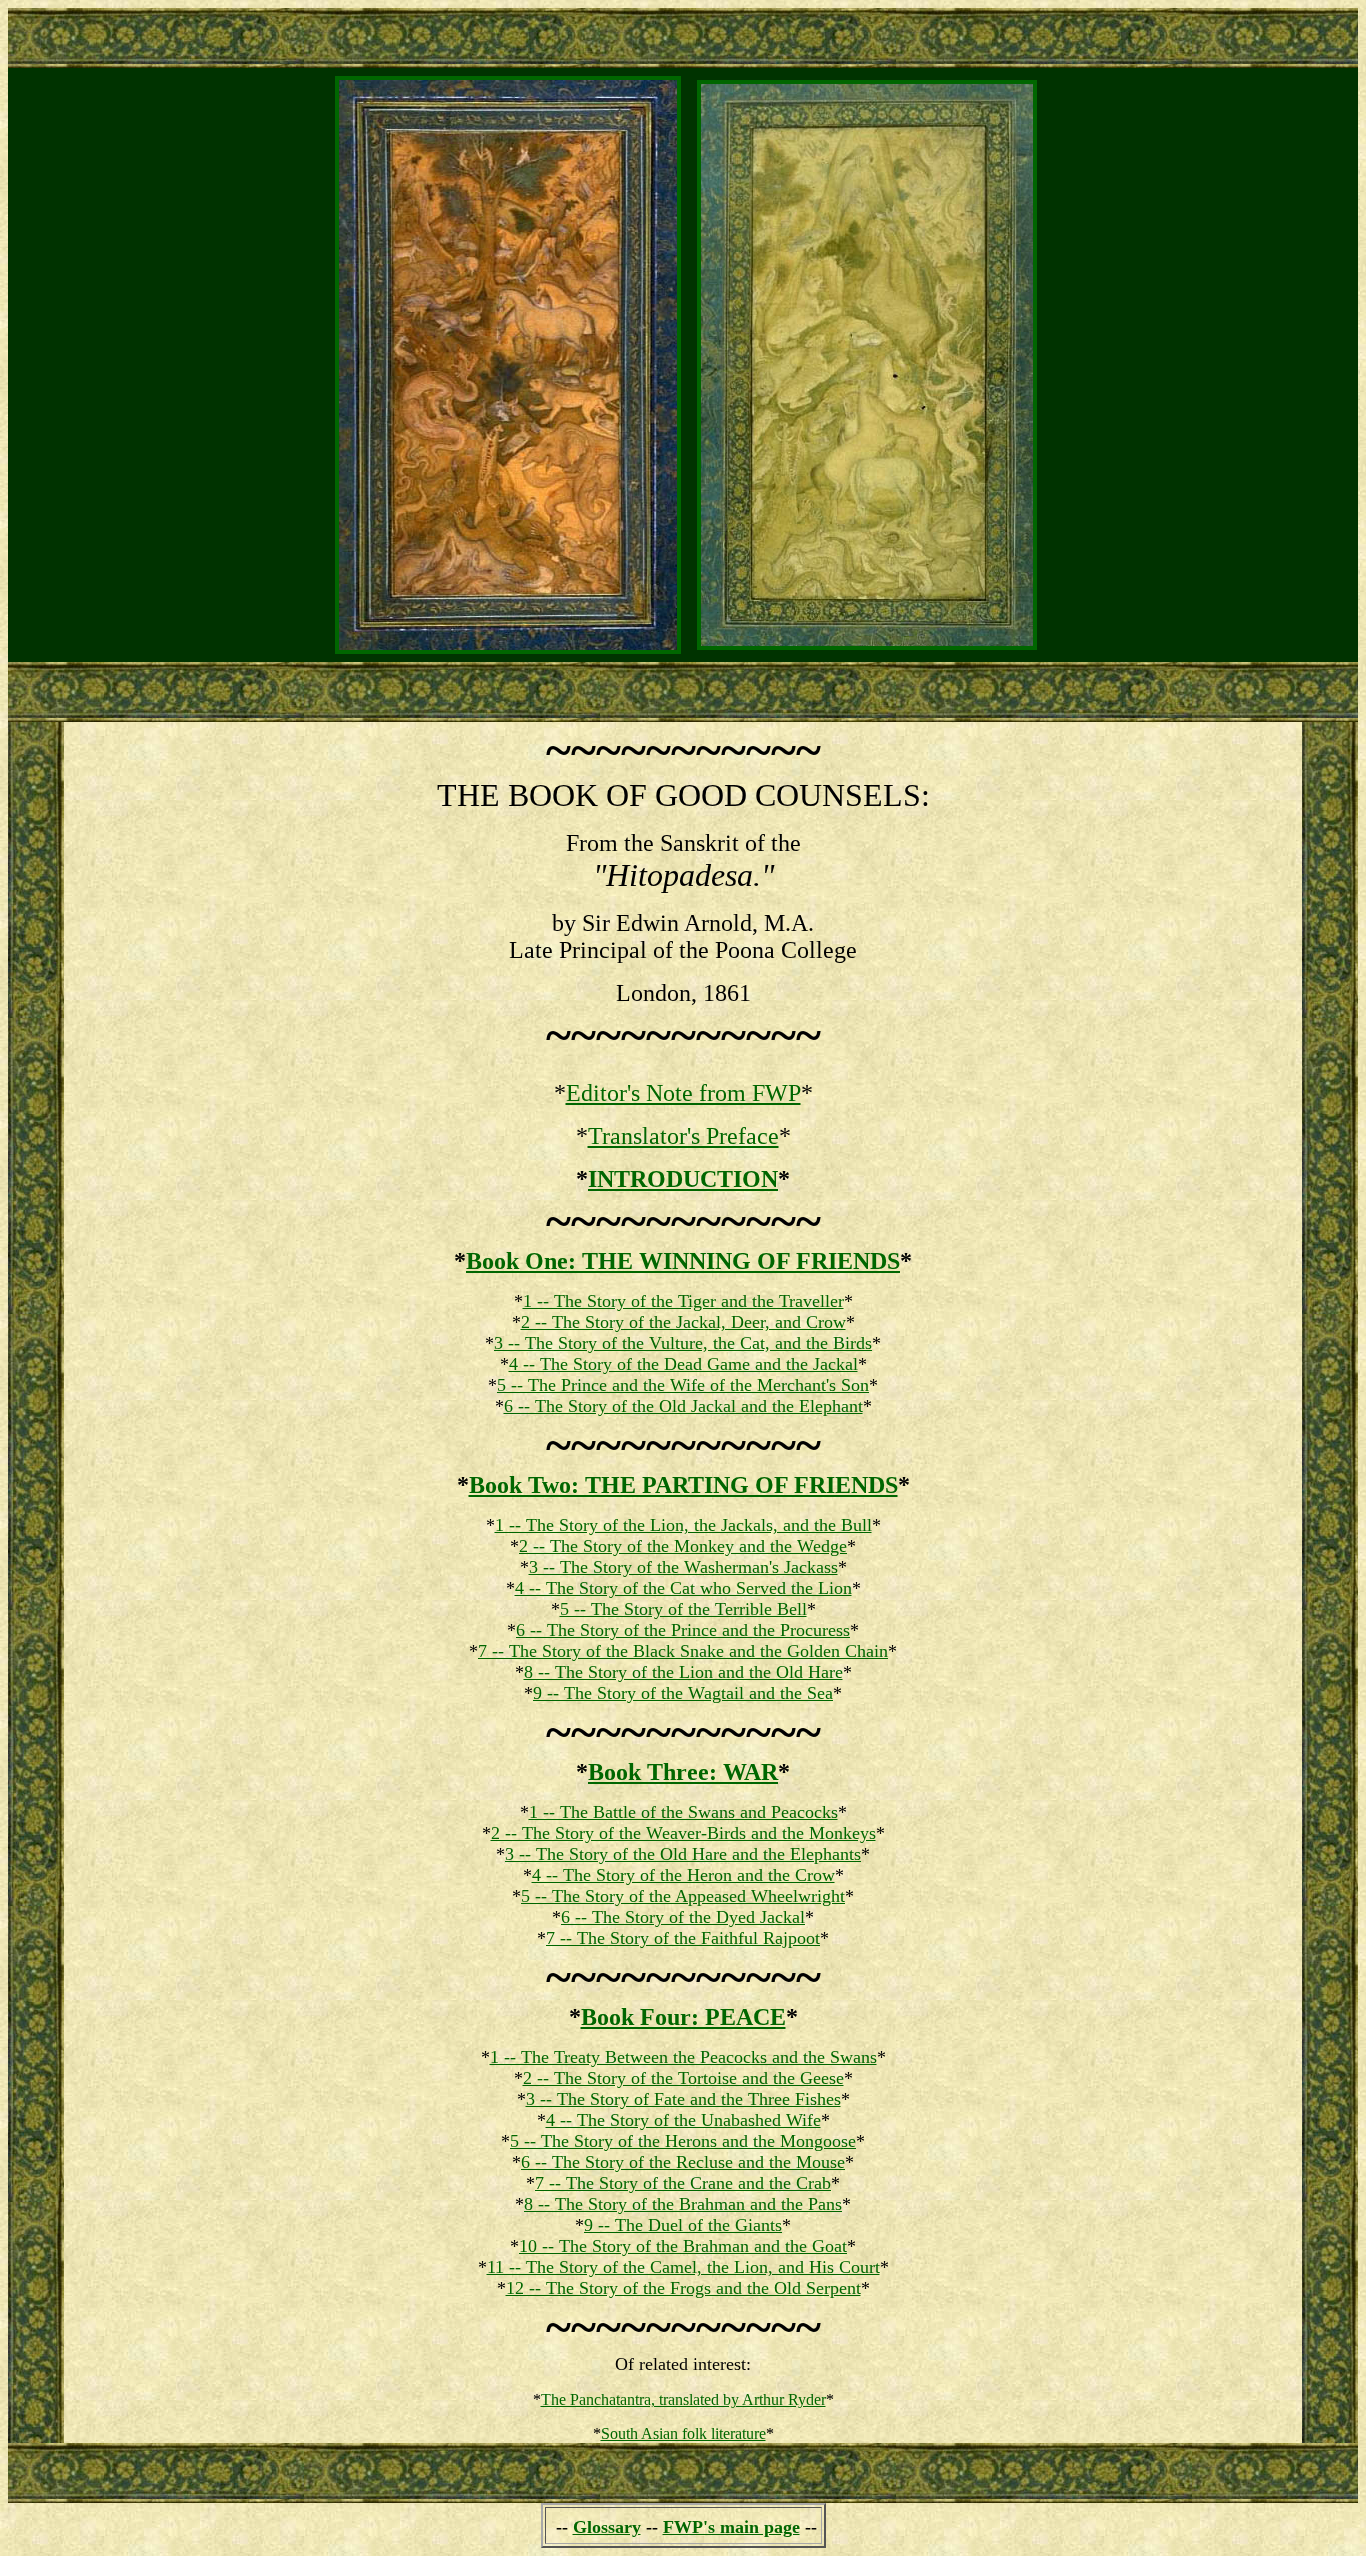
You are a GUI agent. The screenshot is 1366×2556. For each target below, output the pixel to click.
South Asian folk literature (683, 2433)
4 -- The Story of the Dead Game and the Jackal (683, 1364)
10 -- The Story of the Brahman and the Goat (683, 2246)
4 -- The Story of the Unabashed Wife (683, 2120)
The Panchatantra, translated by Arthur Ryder (683, 2399)
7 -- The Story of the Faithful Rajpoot (683, 1938)
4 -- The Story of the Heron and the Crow (683, 1875)
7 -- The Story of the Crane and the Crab (683, 2183)
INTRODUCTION (683, 1179)
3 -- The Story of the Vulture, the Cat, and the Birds (683, 1343)
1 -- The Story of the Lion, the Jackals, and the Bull (683, 1525)
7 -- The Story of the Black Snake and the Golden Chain (683, 1651)
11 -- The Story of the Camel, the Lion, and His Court (683, 2267)
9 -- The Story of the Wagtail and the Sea (683, 1693)
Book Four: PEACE (683, 2017)
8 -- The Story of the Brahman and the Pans (683, 2204)
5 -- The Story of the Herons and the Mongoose (683, 2141)
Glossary (607, 2527)
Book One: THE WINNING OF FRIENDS (683, 1261)
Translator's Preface (683, 1136)
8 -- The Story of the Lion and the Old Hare (683, 1672)
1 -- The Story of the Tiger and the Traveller (683, 1301)
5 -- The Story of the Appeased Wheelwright (683, 1896)
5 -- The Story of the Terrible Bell (683, 1609)
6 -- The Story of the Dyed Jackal (683, 1917)
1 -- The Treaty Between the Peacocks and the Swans (683, 2057)
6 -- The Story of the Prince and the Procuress (683, 1630)
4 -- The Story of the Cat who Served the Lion (683, 1588)
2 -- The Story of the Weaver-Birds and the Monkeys (683, 1833)
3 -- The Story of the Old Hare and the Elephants (683, 1854)
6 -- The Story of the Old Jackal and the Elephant (683, 1406)
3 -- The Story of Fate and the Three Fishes (683, 2099)
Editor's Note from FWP (683, 1093)
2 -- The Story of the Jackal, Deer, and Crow (683, 1322)
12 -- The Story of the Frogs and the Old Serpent (683, 2288)
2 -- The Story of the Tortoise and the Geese (683, 2078)
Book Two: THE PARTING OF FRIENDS (683, 1485)
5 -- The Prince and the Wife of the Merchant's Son (683, 1385)
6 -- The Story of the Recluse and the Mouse (683, 2162)
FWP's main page (731, 2527)
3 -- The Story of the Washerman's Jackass (683, 1567)
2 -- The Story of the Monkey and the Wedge (683, 1546)
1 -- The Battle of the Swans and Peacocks (683, 1812)
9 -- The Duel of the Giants (683, 2225)
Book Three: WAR (683, 1772)
